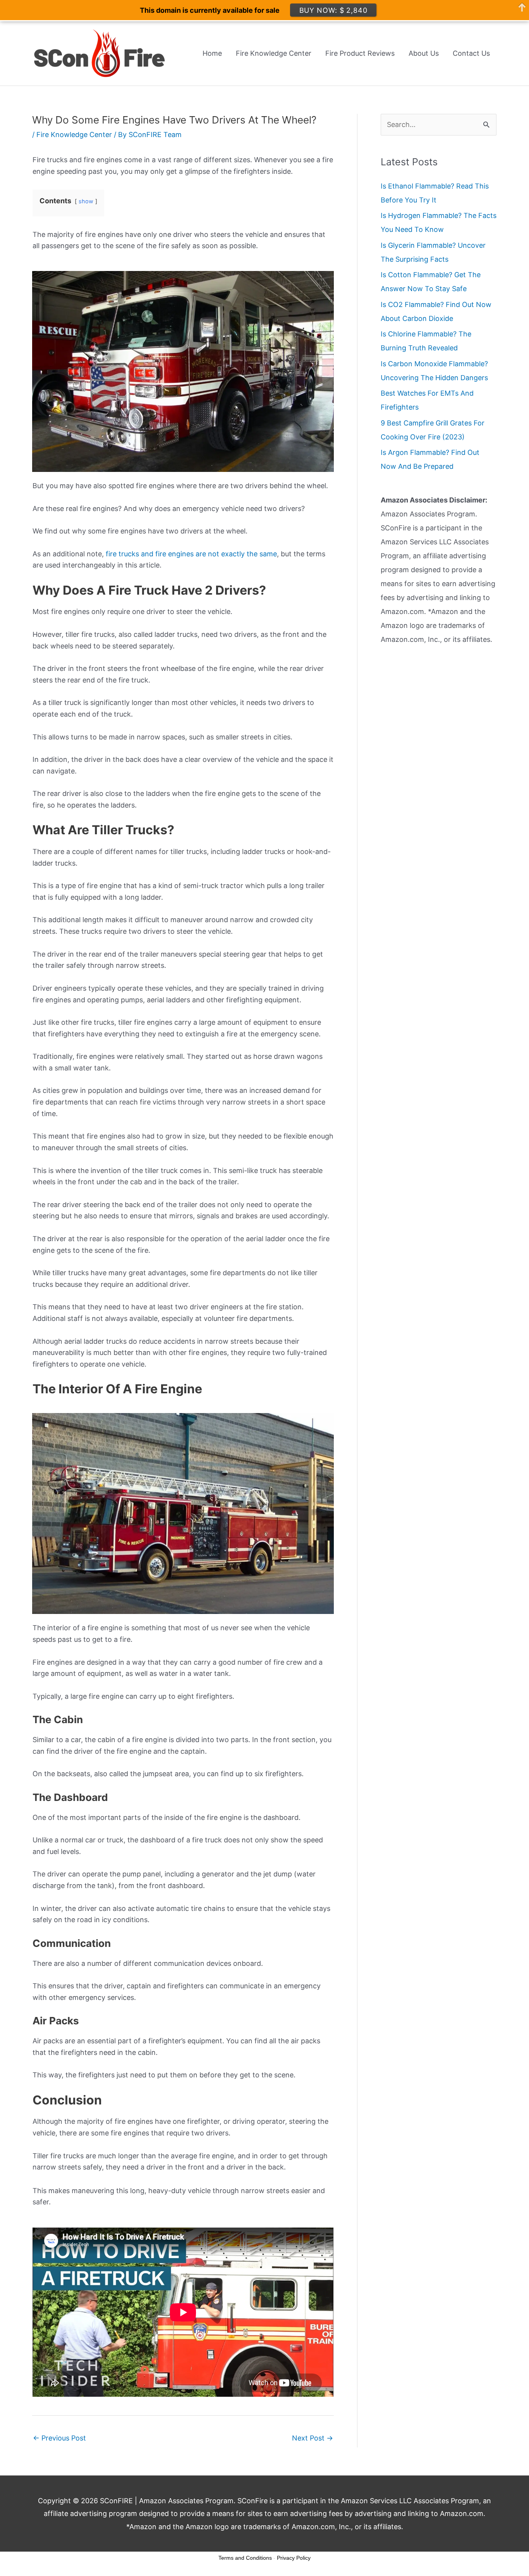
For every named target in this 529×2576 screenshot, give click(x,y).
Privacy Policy (294, 2558)
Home (212, 53)
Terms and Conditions (245, 2558)
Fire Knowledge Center (274, 53)
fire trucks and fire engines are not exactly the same (191, 554)
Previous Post (59, 2438)
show (86, 201)
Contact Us (471, 53)
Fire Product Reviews (360, 53)
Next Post (313, 2438)
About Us (424, 53)
